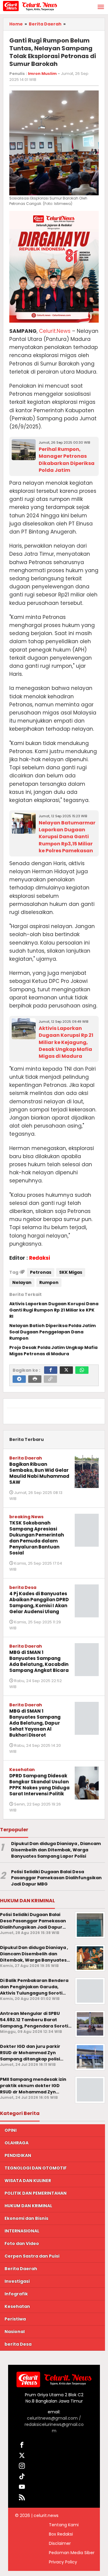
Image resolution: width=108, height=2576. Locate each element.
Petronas (41, 1272)
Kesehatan (22, 1770)
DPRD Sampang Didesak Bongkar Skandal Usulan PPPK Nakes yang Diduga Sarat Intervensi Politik (39, 1785)
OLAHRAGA (16, 2143)
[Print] (35, 1379)
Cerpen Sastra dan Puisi (32, 2256)
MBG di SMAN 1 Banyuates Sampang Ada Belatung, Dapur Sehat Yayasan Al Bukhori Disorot (35, 1723)
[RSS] (22, 2498)
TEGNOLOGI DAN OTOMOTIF (36, 2168)
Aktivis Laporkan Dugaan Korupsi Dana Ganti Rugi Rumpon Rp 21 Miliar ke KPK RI (54, 1310)
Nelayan (22, 1282)
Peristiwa (15, 2319)
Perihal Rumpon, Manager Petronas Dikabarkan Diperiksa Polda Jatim (67, 460)
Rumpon (49, 1282)
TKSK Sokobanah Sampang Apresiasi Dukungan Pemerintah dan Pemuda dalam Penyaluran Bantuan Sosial (37, 1538)
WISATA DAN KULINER (28, 2181)
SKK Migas (71, 1272)
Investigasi (17, 2281)
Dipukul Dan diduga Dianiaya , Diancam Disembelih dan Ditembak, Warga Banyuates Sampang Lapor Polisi (56, 1850)
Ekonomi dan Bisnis (26, 2218)
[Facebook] (51, 1370)
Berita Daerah (26, 1458)
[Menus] (101, 7)
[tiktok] (22, 2477)
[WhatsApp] (82, 1370)
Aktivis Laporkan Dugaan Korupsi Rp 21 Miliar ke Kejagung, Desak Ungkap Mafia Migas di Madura (66, 1042)
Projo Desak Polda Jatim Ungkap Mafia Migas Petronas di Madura (53, 1351)
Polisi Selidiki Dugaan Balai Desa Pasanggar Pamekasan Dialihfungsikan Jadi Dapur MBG (56, 1878)
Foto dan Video (22, 2243)
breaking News (26, 1517)
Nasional (15, 2332)
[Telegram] (19, 1379)
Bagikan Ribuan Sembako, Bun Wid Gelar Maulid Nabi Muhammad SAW (39, 1473)
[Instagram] (22, 2467)
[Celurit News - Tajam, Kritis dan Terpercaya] (30, 6)
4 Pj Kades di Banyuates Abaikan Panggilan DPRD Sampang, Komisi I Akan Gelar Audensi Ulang (39, 1603)
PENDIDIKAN (18, 2155)
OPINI (10, 2130)
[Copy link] (50, 1379)
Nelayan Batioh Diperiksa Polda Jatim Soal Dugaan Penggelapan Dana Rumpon (52, 1332)
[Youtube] (22, 2488)
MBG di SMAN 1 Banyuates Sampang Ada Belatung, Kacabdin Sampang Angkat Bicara (39, 1661)
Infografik (16, 2294)
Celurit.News (55, 331)
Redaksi (40, 1258)
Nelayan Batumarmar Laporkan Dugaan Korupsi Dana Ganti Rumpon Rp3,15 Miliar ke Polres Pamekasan (67, 837)
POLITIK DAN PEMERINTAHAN (36, 2193)
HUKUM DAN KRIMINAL (28, 2206)
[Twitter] (66, 1370)
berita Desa (23, 1587)
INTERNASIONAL (22, 2231)
